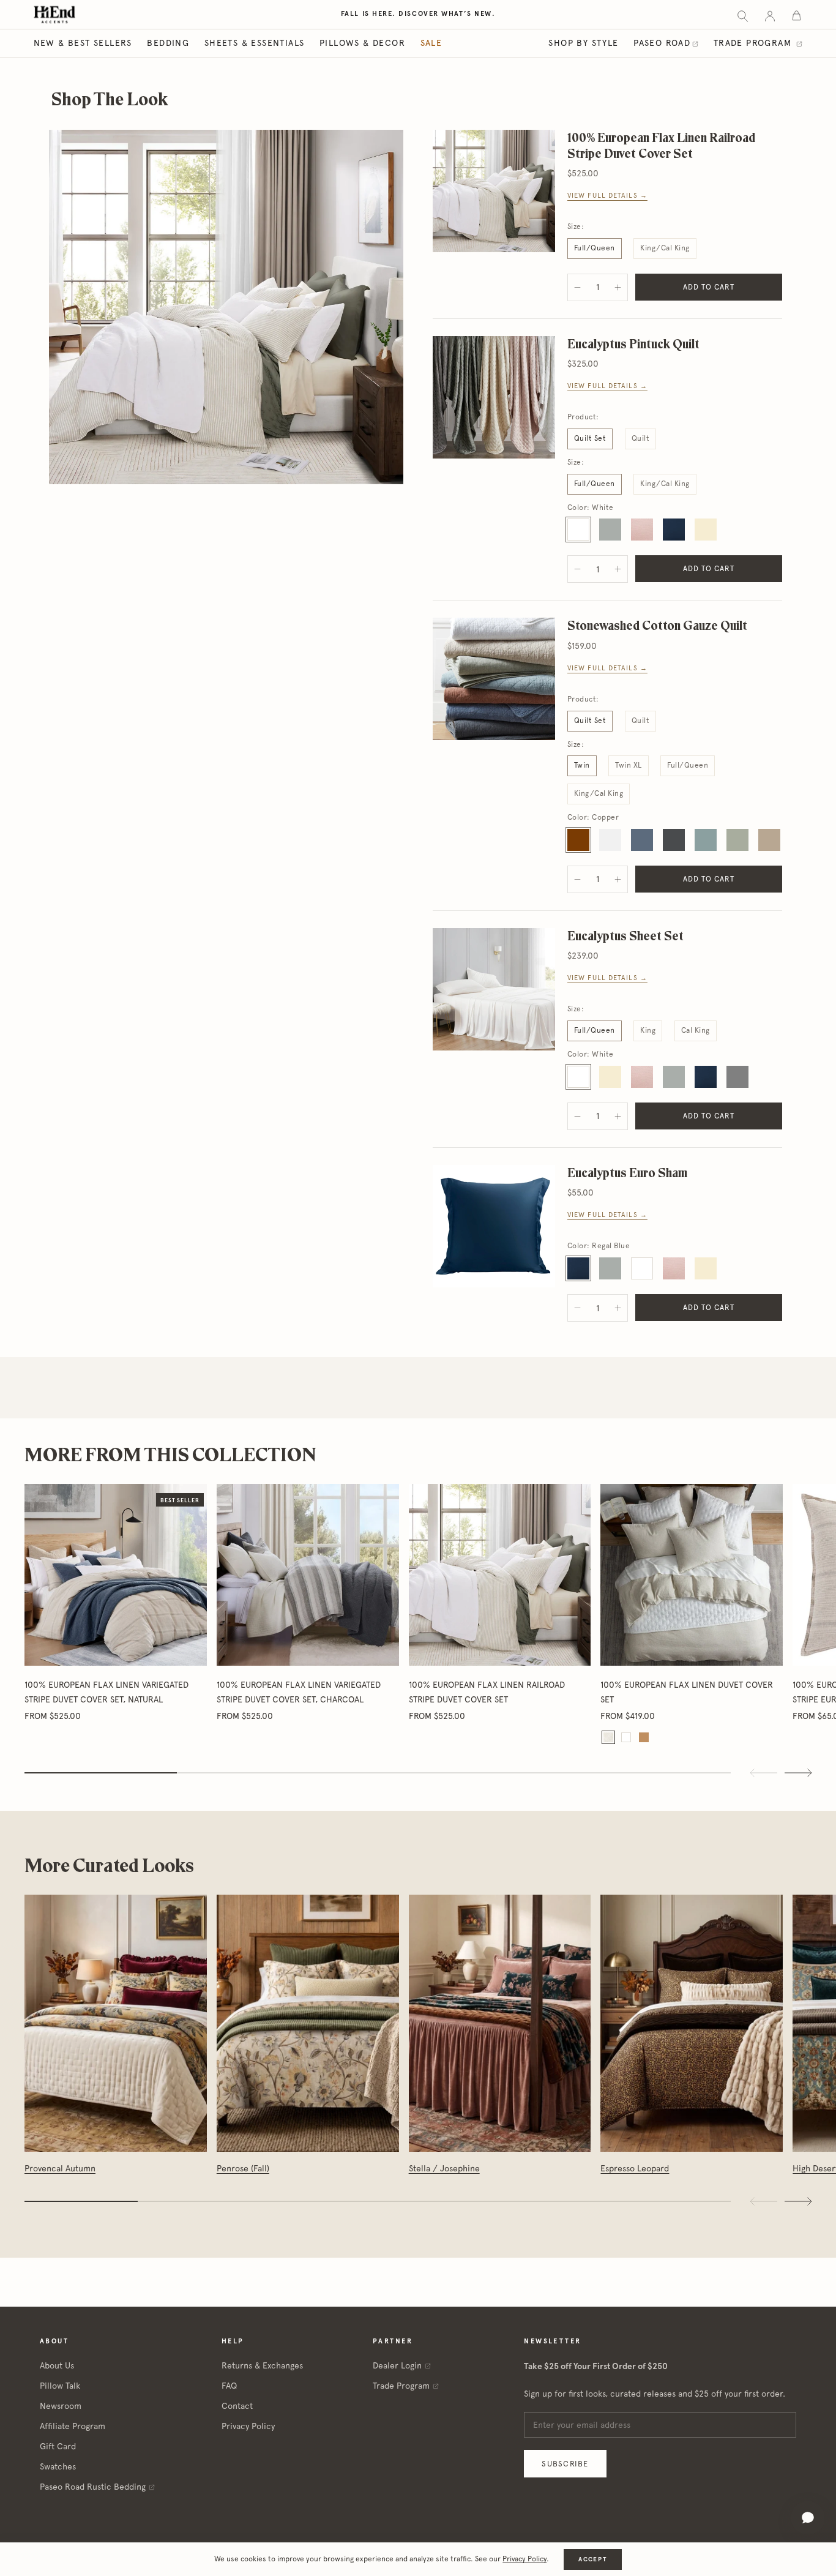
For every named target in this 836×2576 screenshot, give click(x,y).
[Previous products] (764, 1773)
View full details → (607, 196)
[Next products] (798, 1773)
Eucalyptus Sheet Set (625, 936)
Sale (431, 43)
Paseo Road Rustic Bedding (93, 2487)
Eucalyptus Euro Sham (627, 1173)
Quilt (640, 438)
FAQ (229, 2386)
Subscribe (565, 2464)
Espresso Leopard (635, 2168)
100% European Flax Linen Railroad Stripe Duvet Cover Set (661, 145)
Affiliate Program (73, 2426)
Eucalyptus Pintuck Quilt (633, 344)
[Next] (798, 2201)
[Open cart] (797, 15)
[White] (626, 1737)
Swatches (58, 2466)
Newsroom (61, 2406)
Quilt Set (590, 438)
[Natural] (608, 1737)
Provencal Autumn (60, 2168)
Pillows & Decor (362, 43)
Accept (592, 2559)
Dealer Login (397, 2365)
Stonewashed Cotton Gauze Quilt (657, 625)
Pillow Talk (60, 2386)
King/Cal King (665, 248)
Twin (582, 765)
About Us (57, 2365)
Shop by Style (583, 43)
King (648, 1030)
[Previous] (764, 2201)
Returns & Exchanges (262, 2365)
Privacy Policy (248, 2426)
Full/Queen (595, 248)
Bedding (168, 43)
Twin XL (628, 765)
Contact (237, 2406)
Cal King (696, 1030)
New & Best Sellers (83, 43)
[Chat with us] (808, 2518)
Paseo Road (662, 43)
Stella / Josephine (444, 2168)
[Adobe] (644, 1737)
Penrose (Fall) (243, 2168)
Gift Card (58, 2446)
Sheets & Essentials (255, 43)
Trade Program (754, 43)
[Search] (743, 15)
